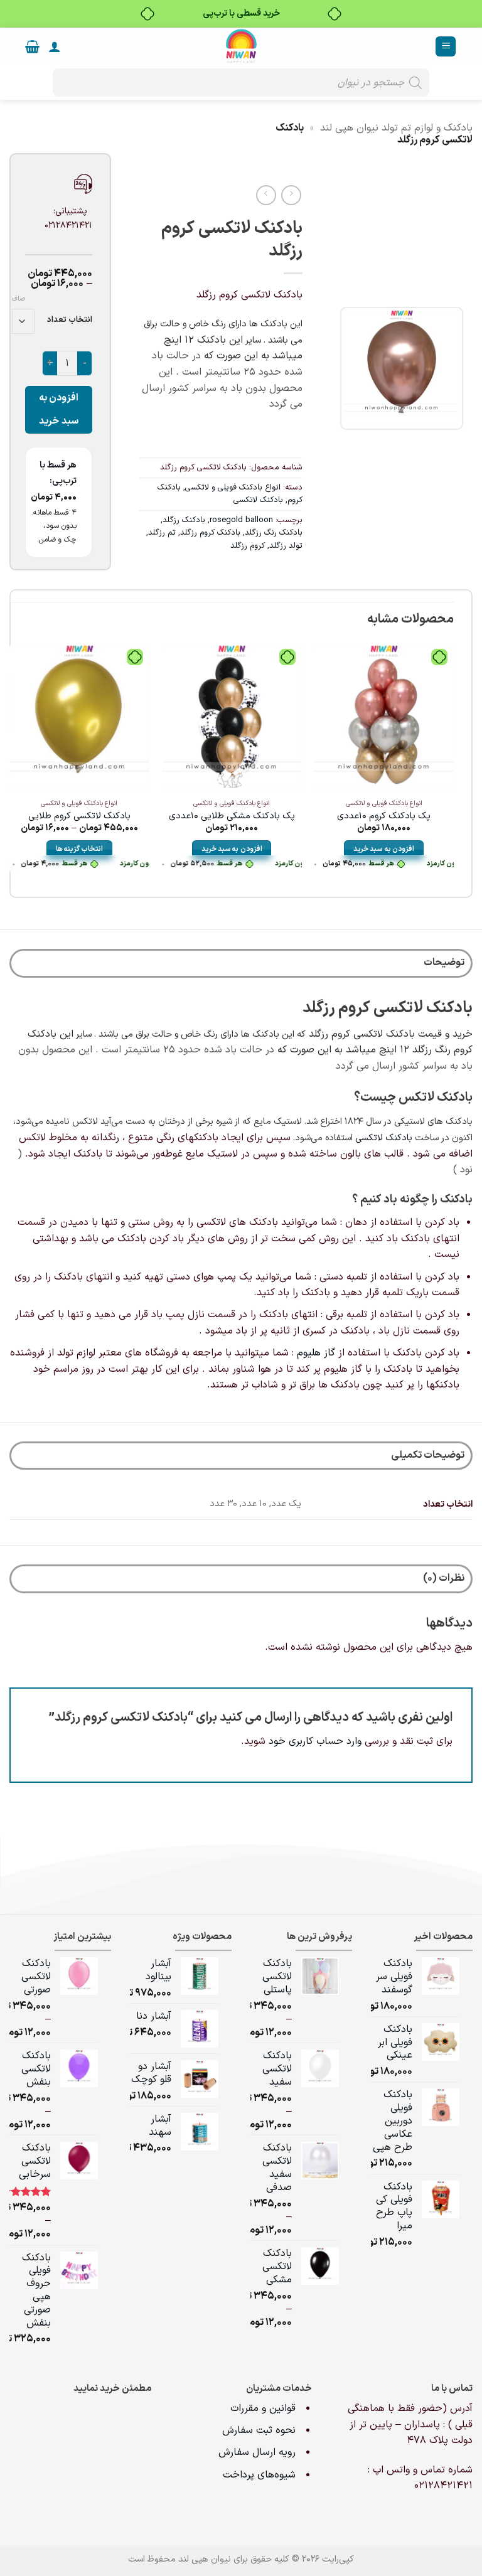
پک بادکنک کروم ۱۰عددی (384, 817)
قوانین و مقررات (265, 2408)
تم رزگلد (162, 532)
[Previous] (453, 767)
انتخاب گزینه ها (80, 849)
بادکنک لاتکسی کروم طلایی (79, 817)
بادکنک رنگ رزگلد (274, 532)
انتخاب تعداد (70, 320)
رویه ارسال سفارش (257, 2452)
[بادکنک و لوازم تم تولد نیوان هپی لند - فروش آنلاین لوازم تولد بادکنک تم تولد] (241, 46)
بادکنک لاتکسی (258, 500)
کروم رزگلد (248, 546)
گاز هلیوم (316, 1353)
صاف (19, 299)
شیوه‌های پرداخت (259, 2475)
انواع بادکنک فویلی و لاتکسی (233, 487)
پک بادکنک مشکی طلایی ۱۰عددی (232, 817)
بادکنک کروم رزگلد (210, 532)
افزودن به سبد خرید (59, 409)
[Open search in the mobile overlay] (241, 83)
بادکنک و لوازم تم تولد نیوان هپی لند (396, 128)
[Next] (10, 767)
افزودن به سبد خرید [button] (384, 849)
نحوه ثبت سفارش (259, 2430)
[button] (446, 47)
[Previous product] (266, 195)
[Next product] (291, 195)
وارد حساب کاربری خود (315, 1741)
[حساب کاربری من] (55, 46)
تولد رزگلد (286, 546)
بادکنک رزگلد (184, 520)
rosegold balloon (241, 520)
